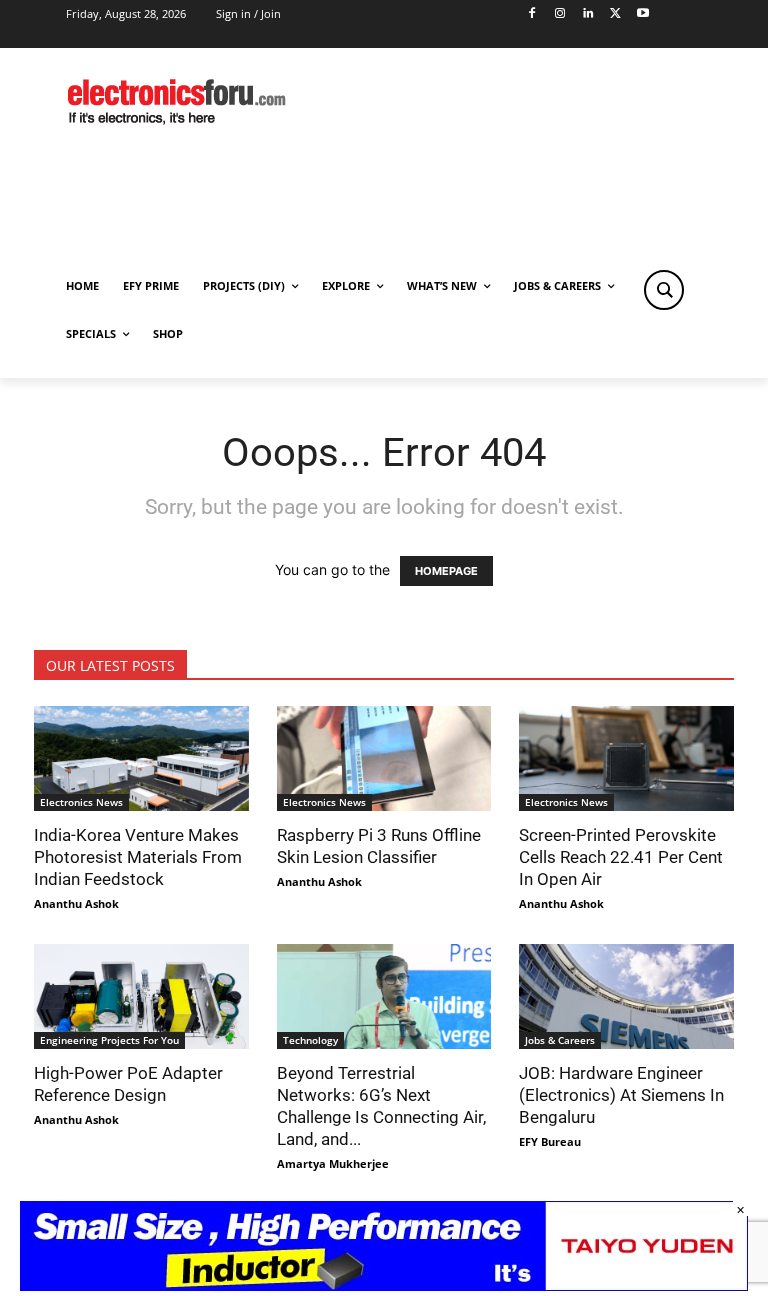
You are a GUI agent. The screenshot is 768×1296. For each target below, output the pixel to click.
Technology (310, 1040)
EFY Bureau (550, 1141)
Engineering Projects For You (109, 1040)
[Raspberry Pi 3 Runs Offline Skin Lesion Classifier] (384, 758)
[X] (615, 14)
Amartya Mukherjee (333, 1163)
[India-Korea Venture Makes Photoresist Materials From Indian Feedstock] (141, 758)
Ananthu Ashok (76, 903)
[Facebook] (532, 14)
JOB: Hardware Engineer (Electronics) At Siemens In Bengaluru (621, 1095)
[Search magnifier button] (664, 290)
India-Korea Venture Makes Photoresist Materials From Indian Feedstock (138, 857)
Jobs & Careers (560, 1040)
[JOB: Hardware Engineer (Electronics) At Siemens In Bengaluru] (626, 996)
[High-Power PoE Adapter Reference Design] (141, 996)
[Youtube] (643, 14)
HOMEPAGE (446, 571)
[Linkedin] (587, 14)
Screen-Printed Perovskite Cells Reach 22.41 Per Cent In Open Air (621, 857)
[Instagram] (559, 14)
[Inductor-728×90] (384, 1285)
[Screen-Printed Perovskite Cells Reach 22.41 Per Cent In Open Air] (626, 758)
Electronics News (81, 802)
